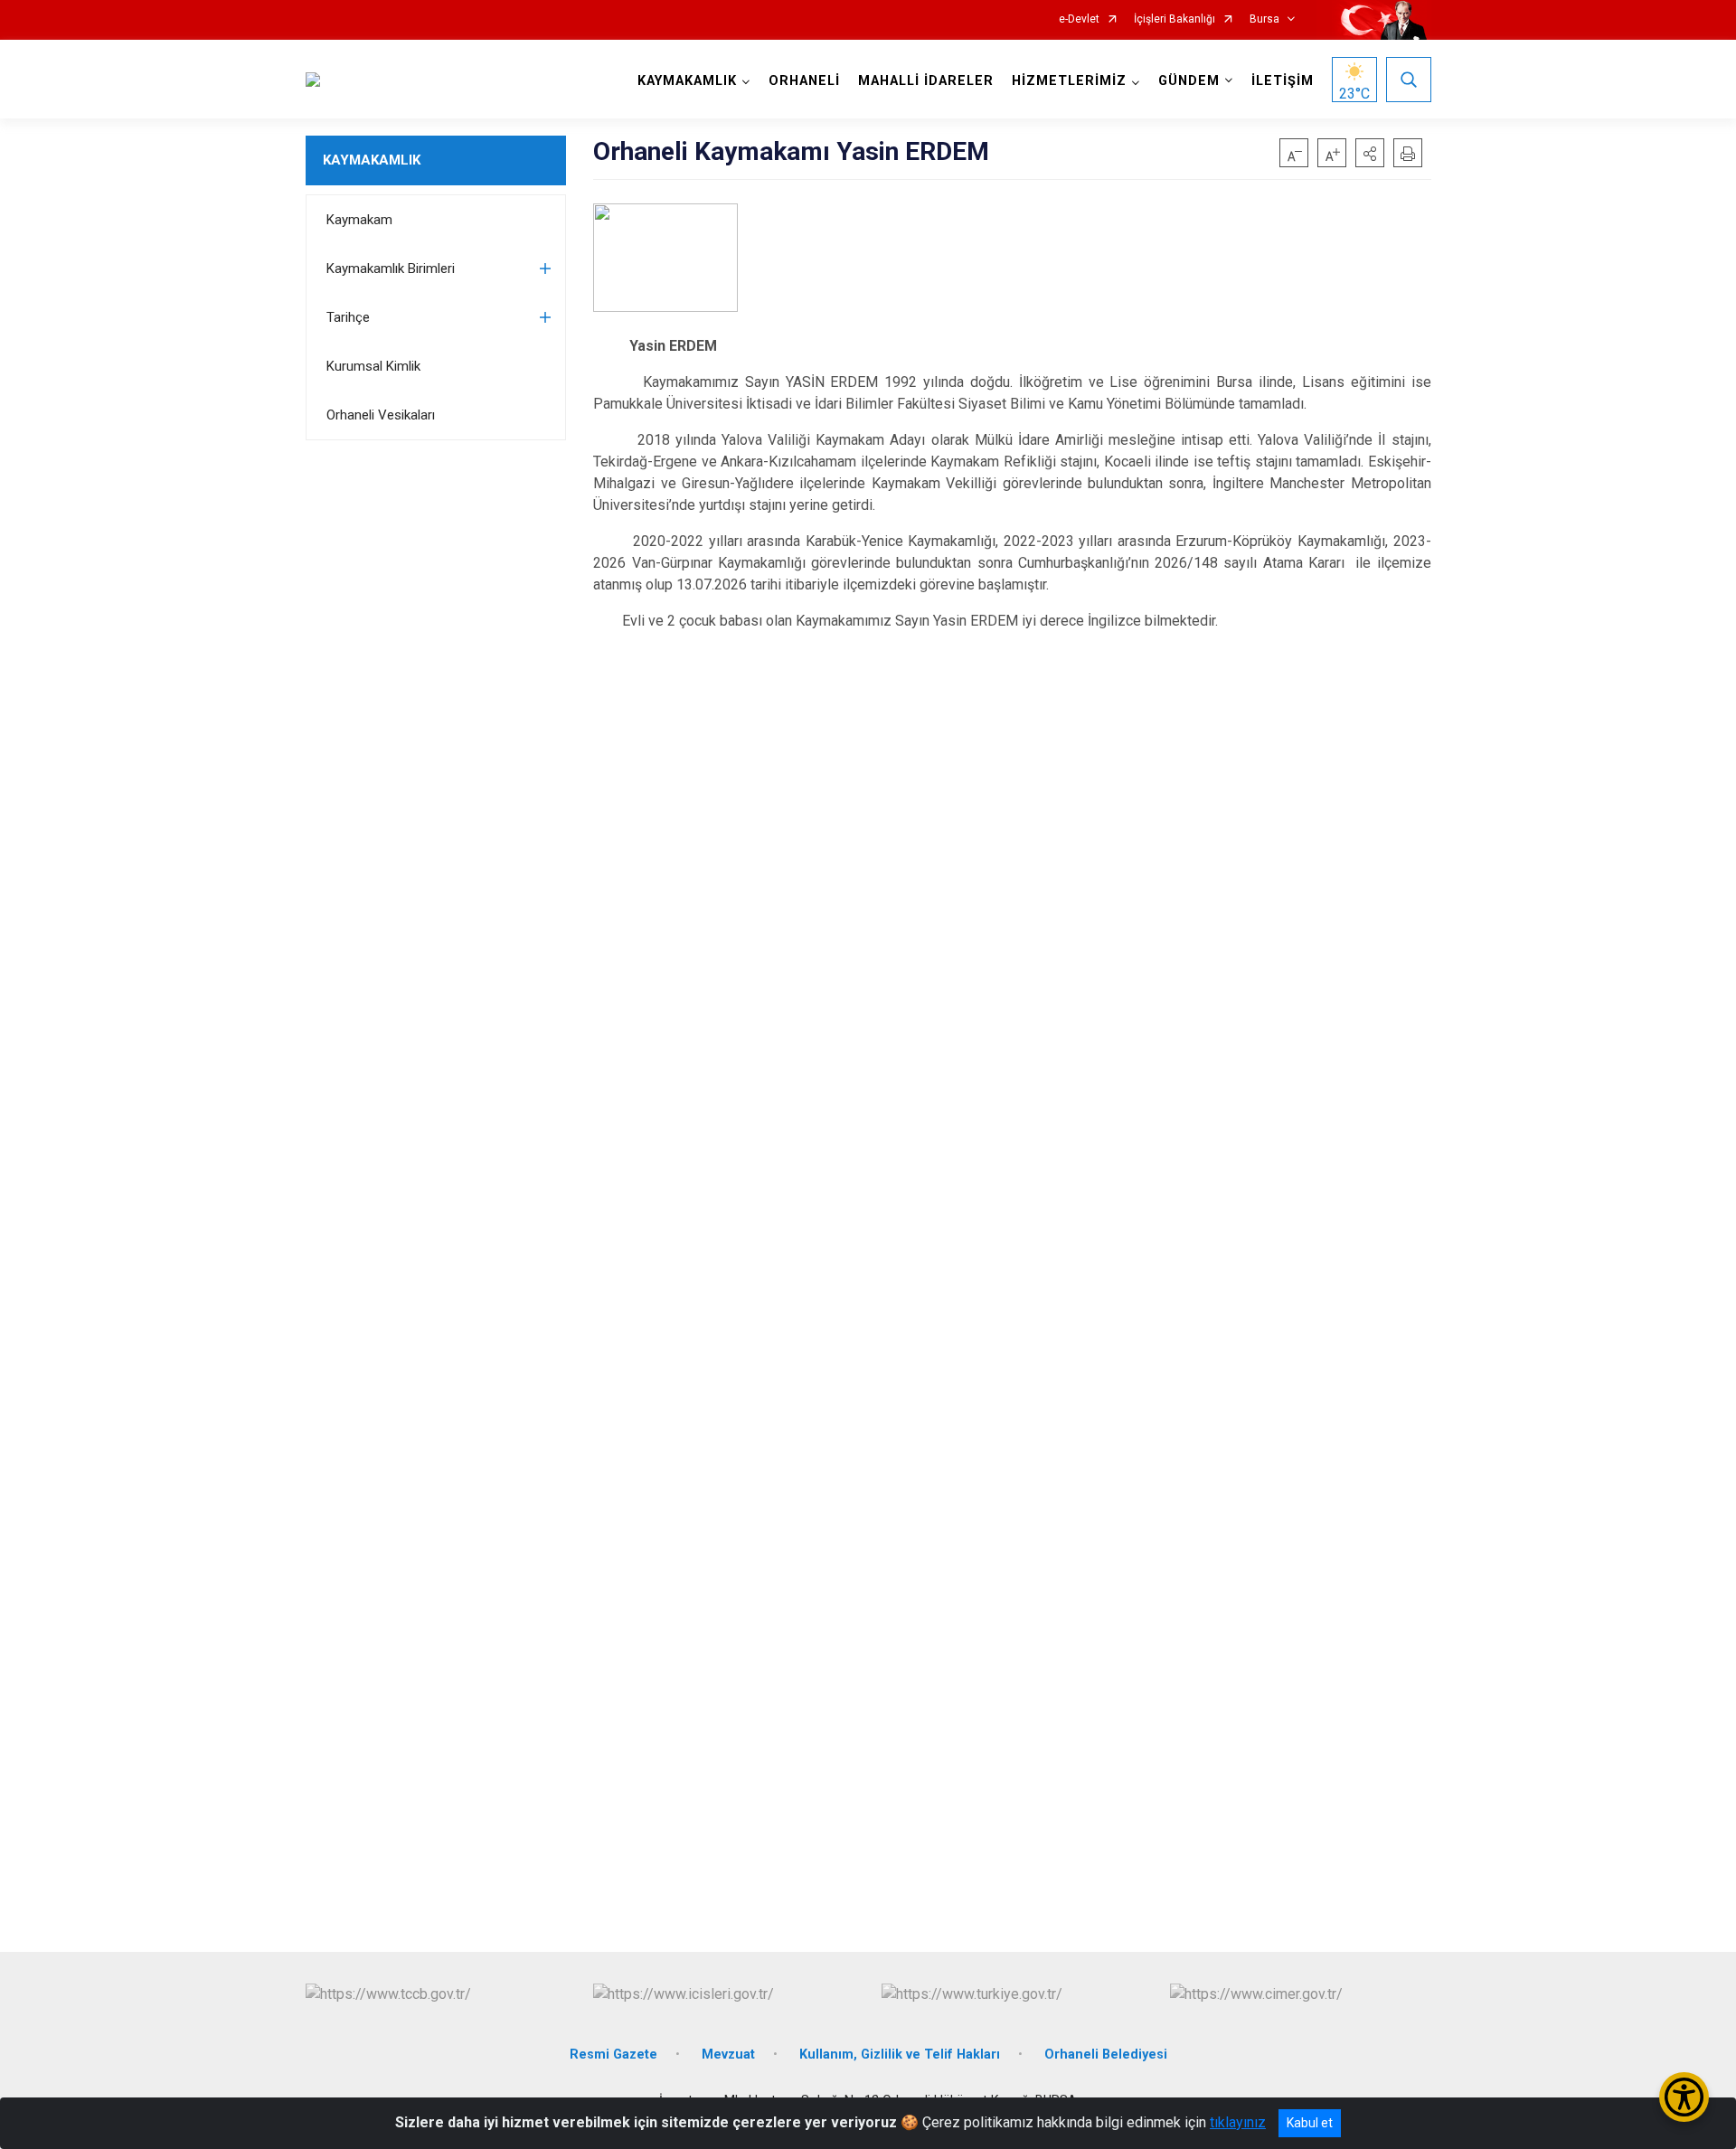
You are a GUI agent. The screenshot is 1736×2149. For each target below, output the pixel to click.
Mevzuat (728, 2055)
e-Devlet (1079, 19)
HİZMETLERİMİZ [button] (1069, 81)
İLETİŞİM (1283, 81)
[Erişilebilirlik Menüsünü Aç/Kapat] (1684, 2097)
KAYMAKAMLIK (372, 160)
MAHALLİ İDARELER (926, 81)
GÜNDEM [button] (1189, 81)
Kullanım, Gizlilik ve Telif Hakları (900, 2055)
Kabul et (1310, 2123)
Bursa (1264, 19)
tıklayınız (1238, 2122)
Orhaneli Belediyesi (1106, 2055)
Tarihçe (348, 317)
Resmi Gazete (613, 2055)
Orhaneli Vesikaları (381, 415)
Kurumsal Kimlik (373, 366)
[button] (1370, 153)
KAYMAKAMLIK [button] (687, 81)
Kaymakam (359, 220)
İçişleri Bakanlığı (1175, 19)
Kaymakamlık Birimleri (391, 269)
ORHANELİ (804, 81)
